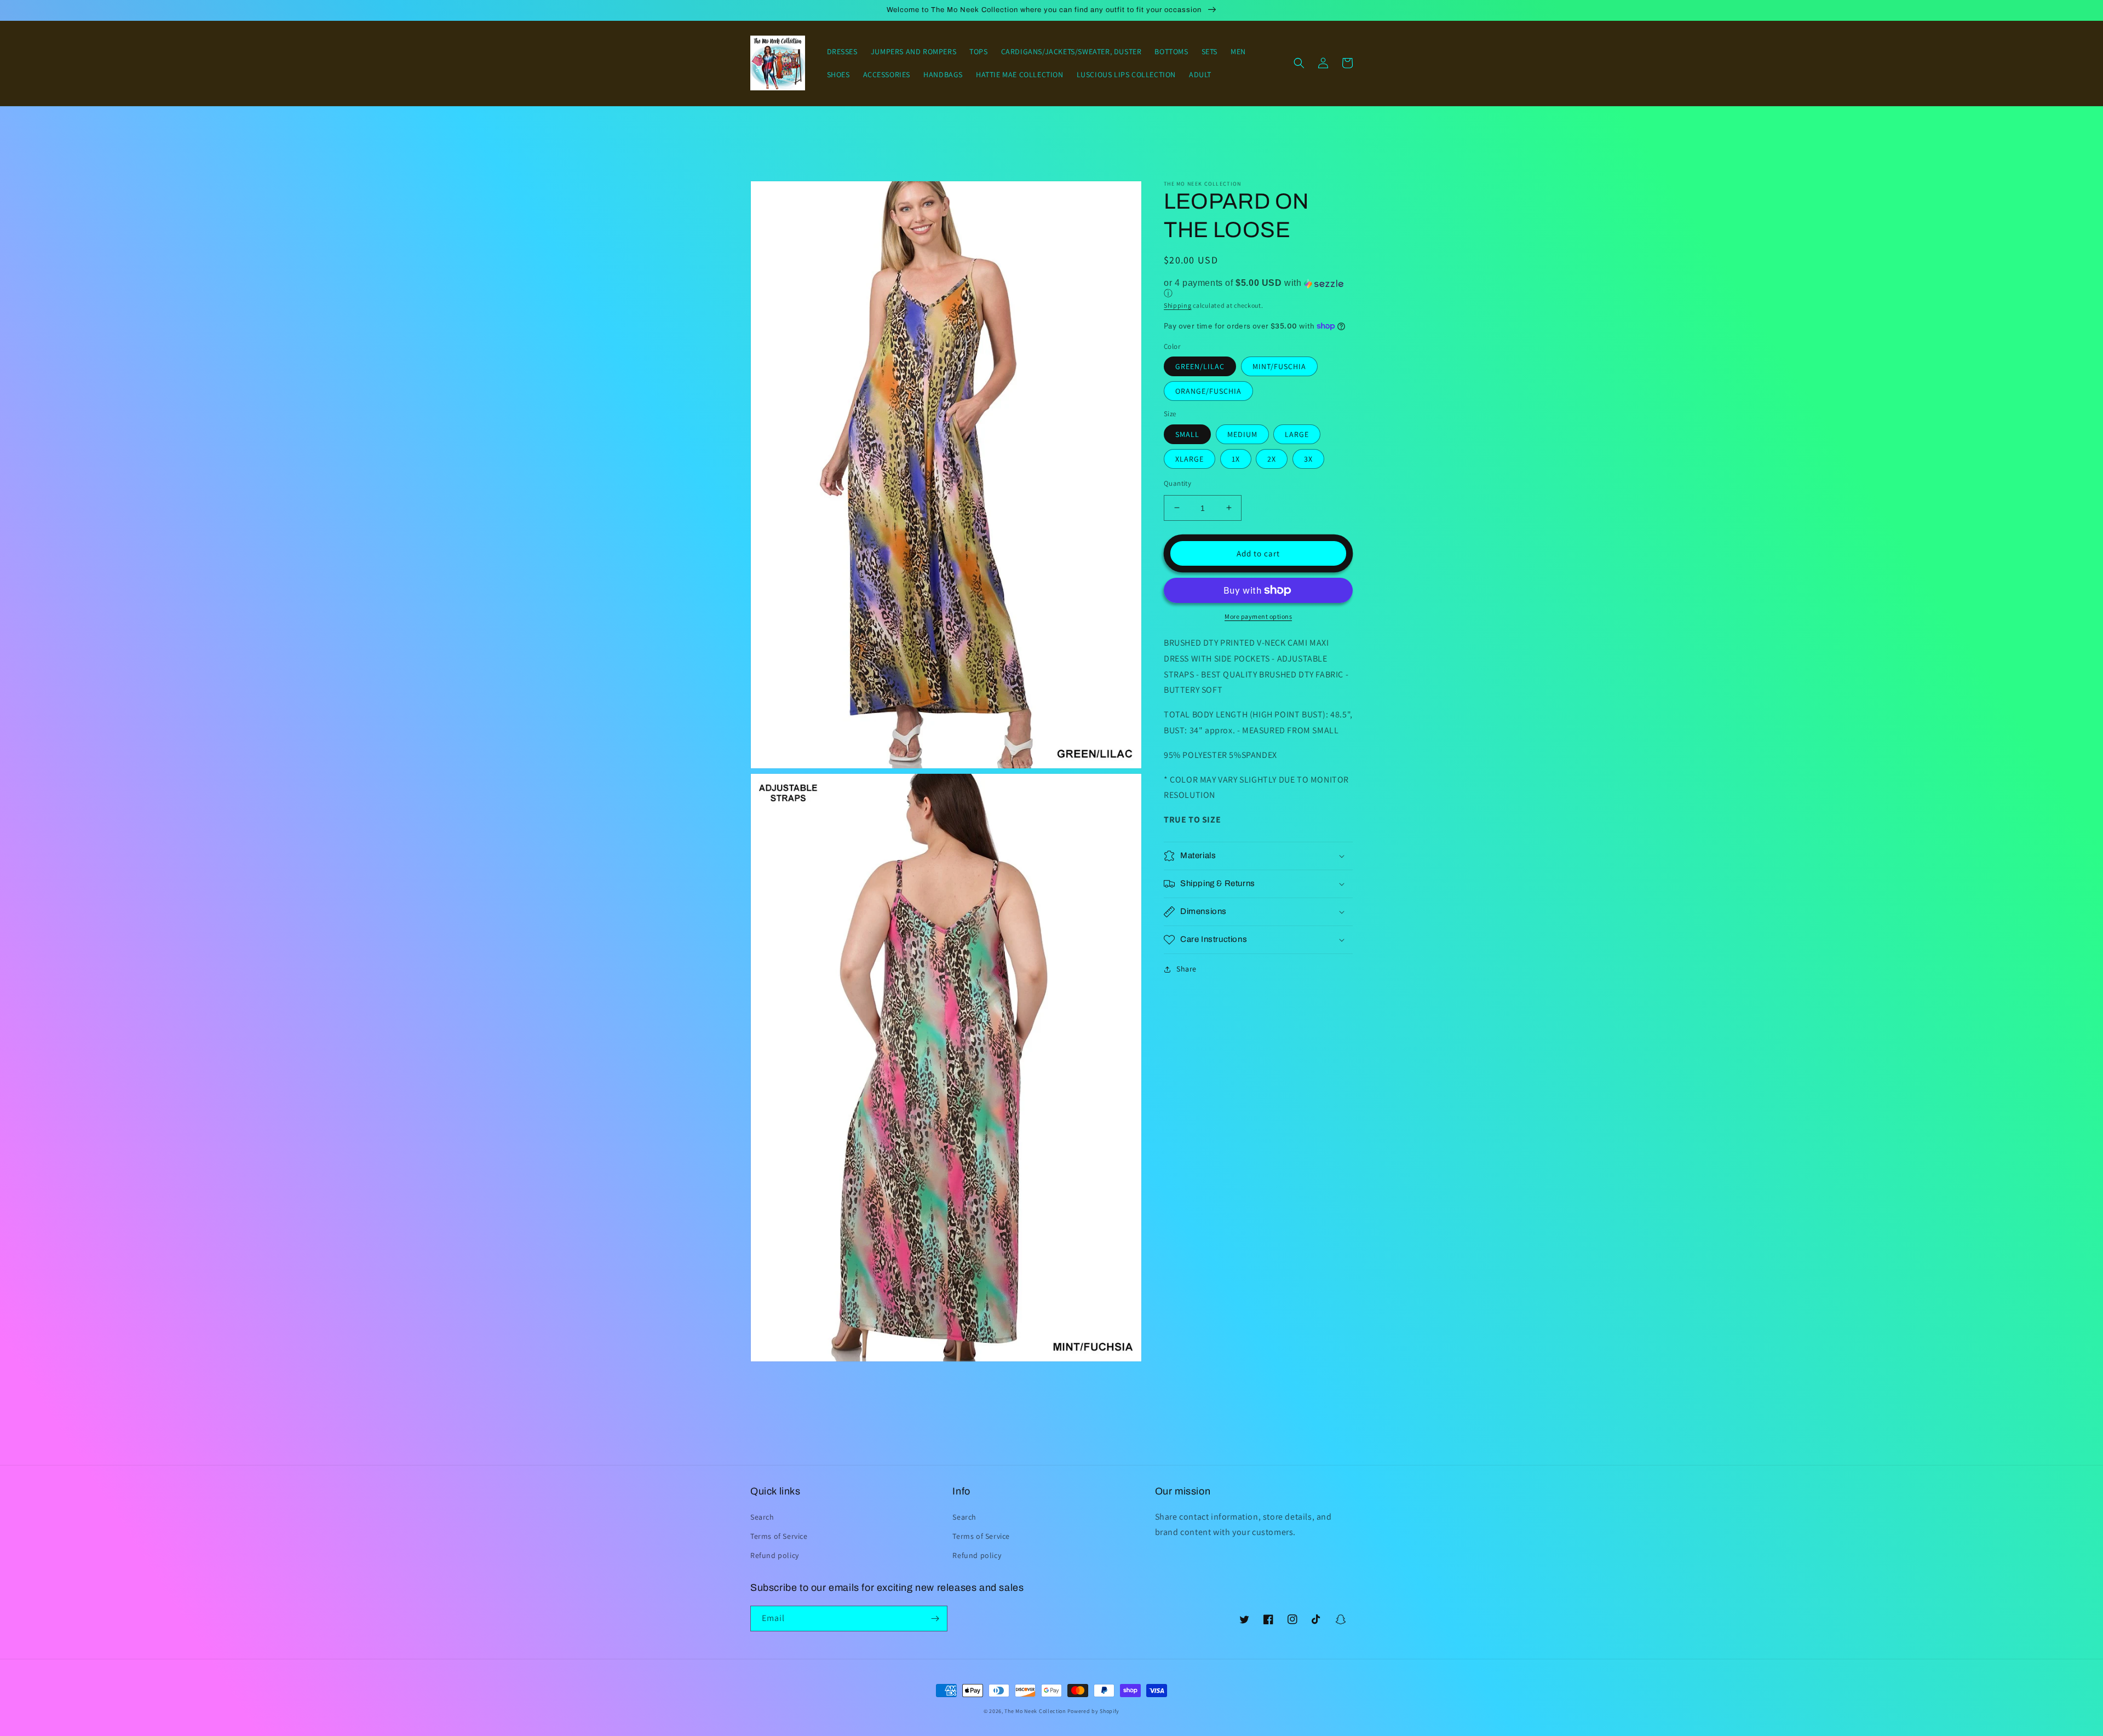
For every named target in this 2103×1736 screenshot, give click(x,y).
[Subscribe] (935, 1619)
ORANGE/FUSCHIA (1208, 391)
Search (762, 1517)
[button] (1299, 63)
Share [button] (1186, 969)
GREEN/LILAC (1200, 366)
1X (1236, 458)
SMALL (1187, 434)
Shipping (1178, 305)
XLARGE (1190, 458)
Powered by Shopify (1094, 1711)
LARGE (1297, 434)
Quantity (1177, 483)
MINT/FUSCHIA (1279, 366)
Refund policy (775, 1555)
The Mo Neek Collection (1035, 1711)
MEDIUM (1242, 434)
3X (1308, 458)
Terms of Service (779, 1536)
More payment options (1258, 616)
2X (1272, 458)
